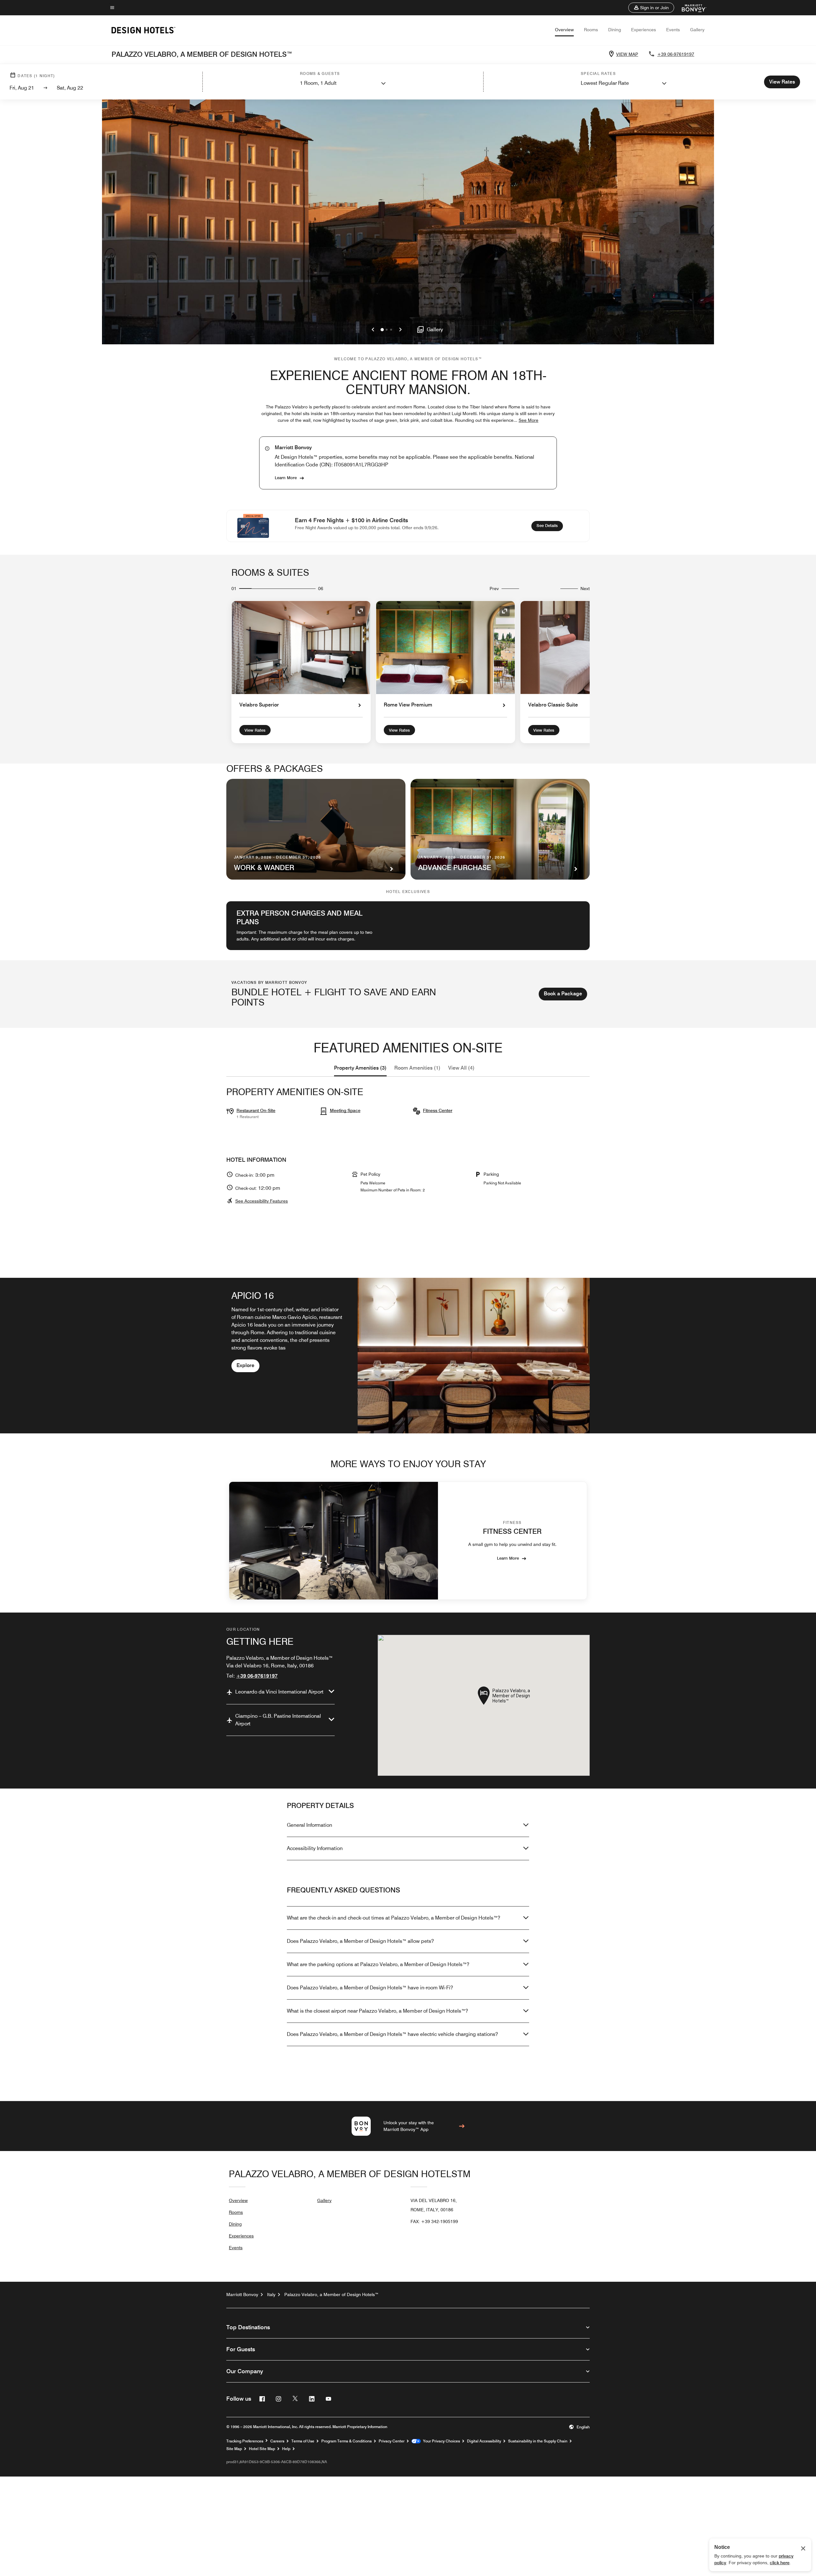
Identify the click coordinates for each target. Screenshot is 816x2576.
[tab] (360, 1068)
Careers (277, 2441)
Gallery (697, 30)
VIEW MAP (627, 54)
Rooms (591, 30)
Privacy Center (392, 2441)
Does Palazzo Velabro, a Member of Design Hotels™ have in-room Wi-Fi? (370, 1988)
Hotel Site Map (262, 2449)
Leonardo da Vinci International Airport (279, 1692)
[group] (408, 1355)
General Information (310, 1825)
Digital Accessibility (484, 2441)
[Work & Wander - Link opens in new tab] (316, 829)
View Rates (255, 730)
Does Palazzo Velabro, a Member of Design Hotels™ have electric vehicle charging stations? (392, 2034)
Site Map (234, 2449)
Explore (245, 1365)
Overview (564, 30)
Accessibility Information (315, 1848)
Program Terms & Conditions (346, 2441)
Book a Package (563, 994)
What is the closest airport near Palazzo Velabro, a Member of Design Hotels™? (377, 2011)
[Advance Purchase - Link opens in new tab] (500, 829)
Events (673, 30)
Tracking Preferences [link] (245, 2441)
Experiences (644, 30)
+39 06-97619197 (676, 54)
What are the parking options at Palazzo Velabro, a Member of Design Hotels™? (378, 1964)
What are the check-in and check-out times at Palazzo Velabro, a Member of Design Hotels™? (393, 1918)
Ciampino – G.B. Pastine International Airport (278, 1720)
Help (286, 2449)
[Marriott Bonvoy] (690, 8)
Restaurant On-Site (256, 1110)
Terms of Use (303, 2441)
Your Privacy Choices (440, 2441)
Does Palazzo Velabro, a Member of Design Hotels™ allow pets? (360, 1941)
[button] (651, 8)
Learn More (286, 478)
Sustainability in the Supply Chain (538, 2441)
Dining (615, 30)
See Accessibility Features (262, 1201)
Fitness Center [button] (438, 1110)
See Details (550, 525)
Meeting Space (345, 1110)
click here (780, 2563)
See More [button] (528, 420)
